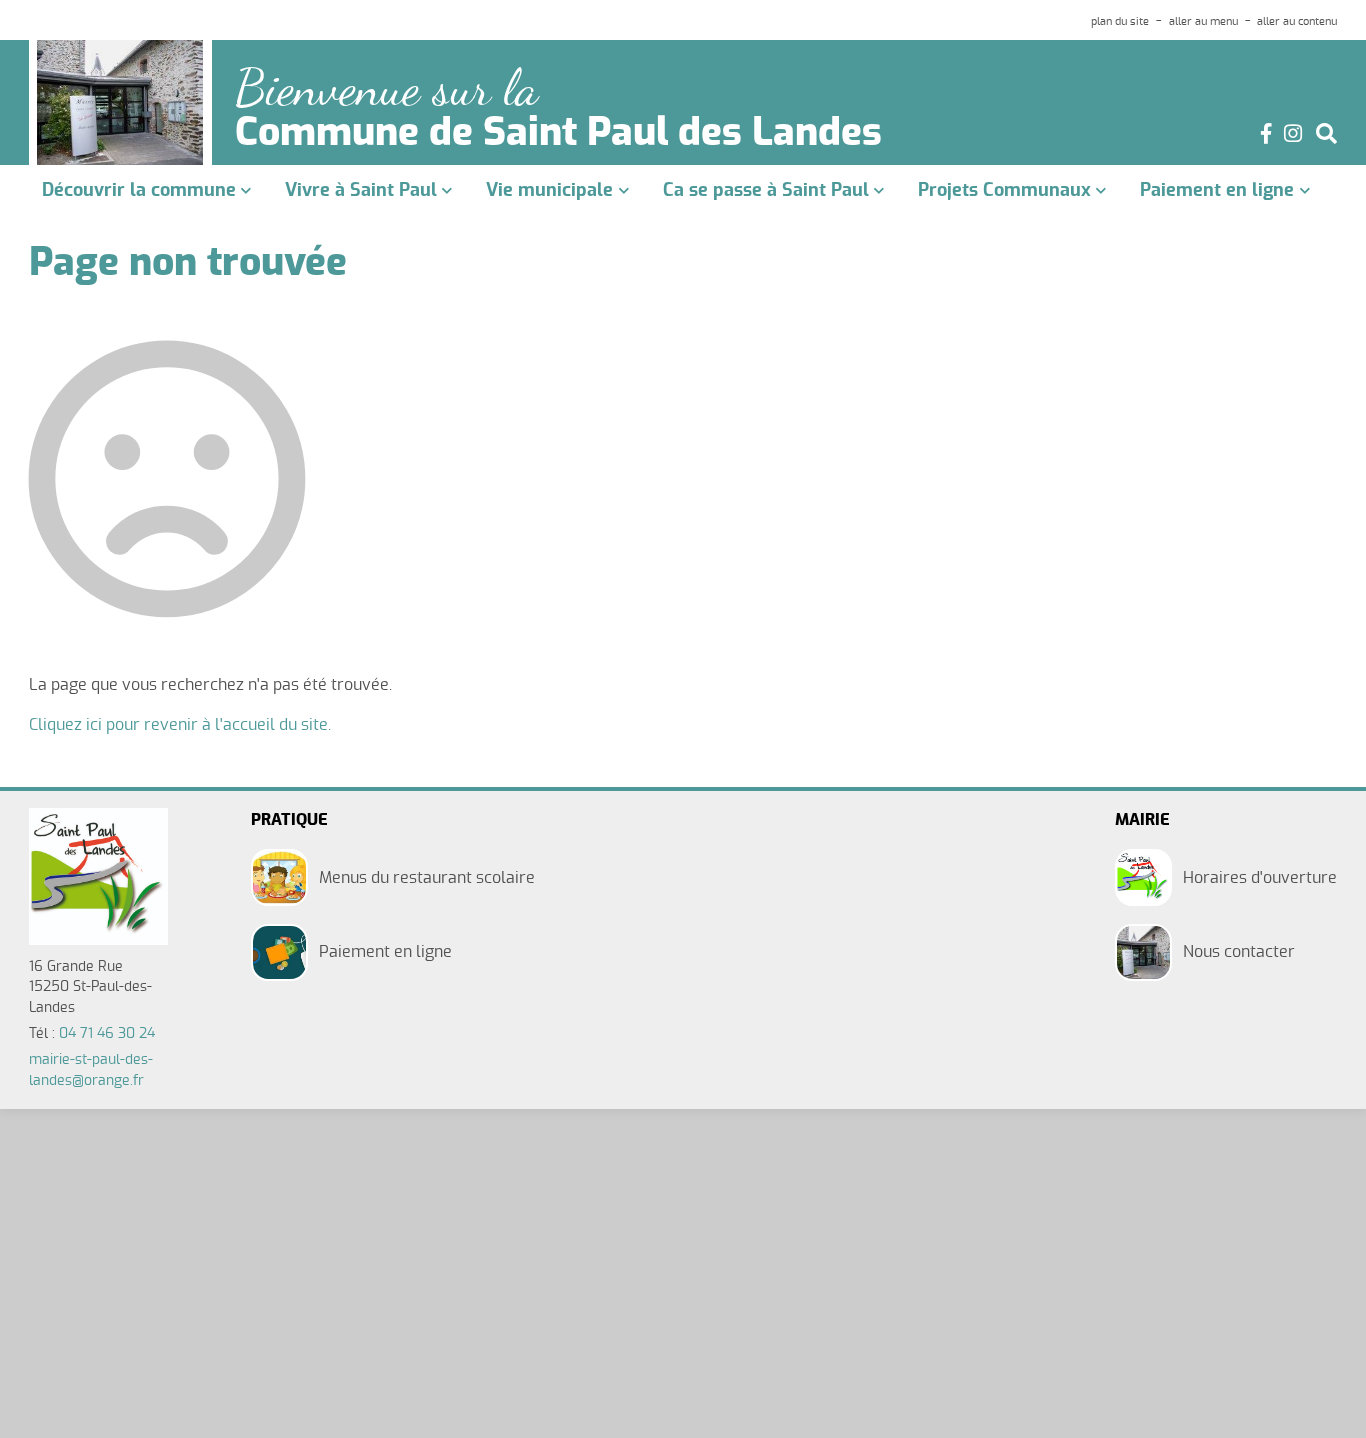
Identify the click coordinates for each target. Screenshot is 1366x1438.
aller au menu (1203, 21)
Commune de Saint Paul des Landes (558, 134)
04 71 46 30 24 (107, 1034)
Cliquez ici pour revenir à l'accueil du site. (180, 725)
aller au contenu (1297, 21)
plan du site (1120, 21)
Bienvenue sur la (386, 88)
